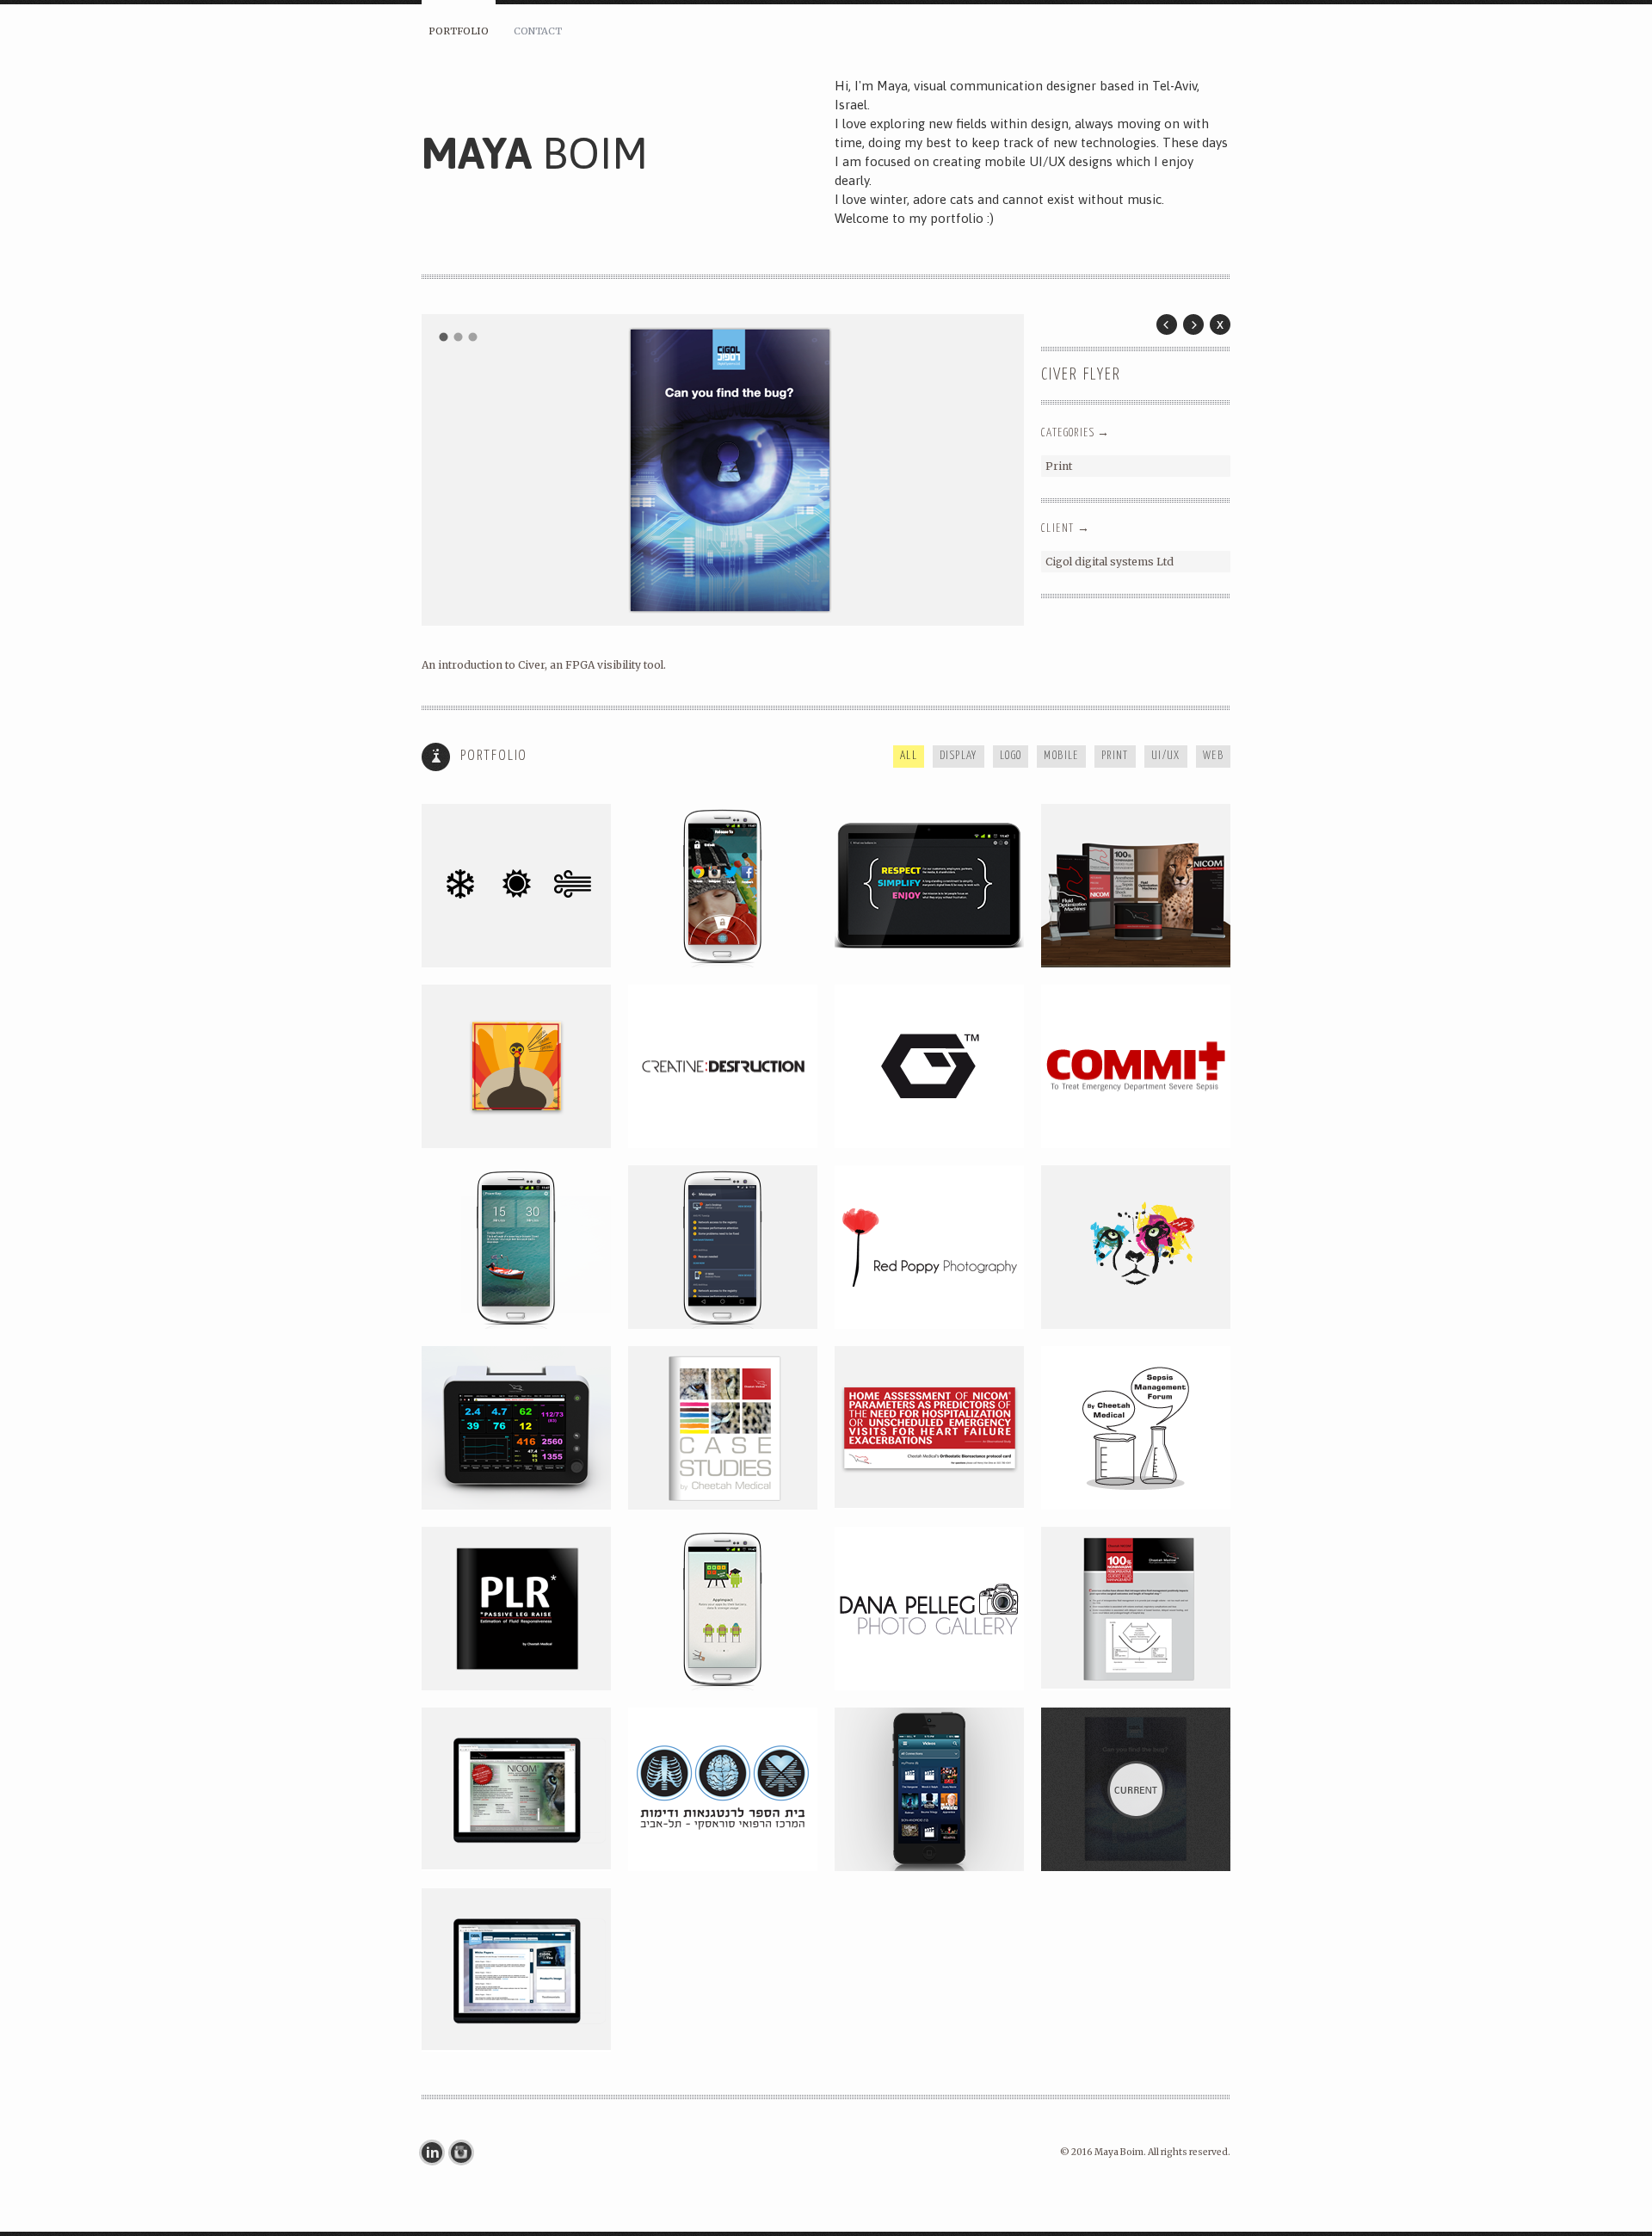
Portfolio (459, 31)
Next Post (1193, 324)
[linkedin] (436, 2153)
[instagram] (465, 2153)
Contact (538, 31)
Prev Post (1167, 324)
